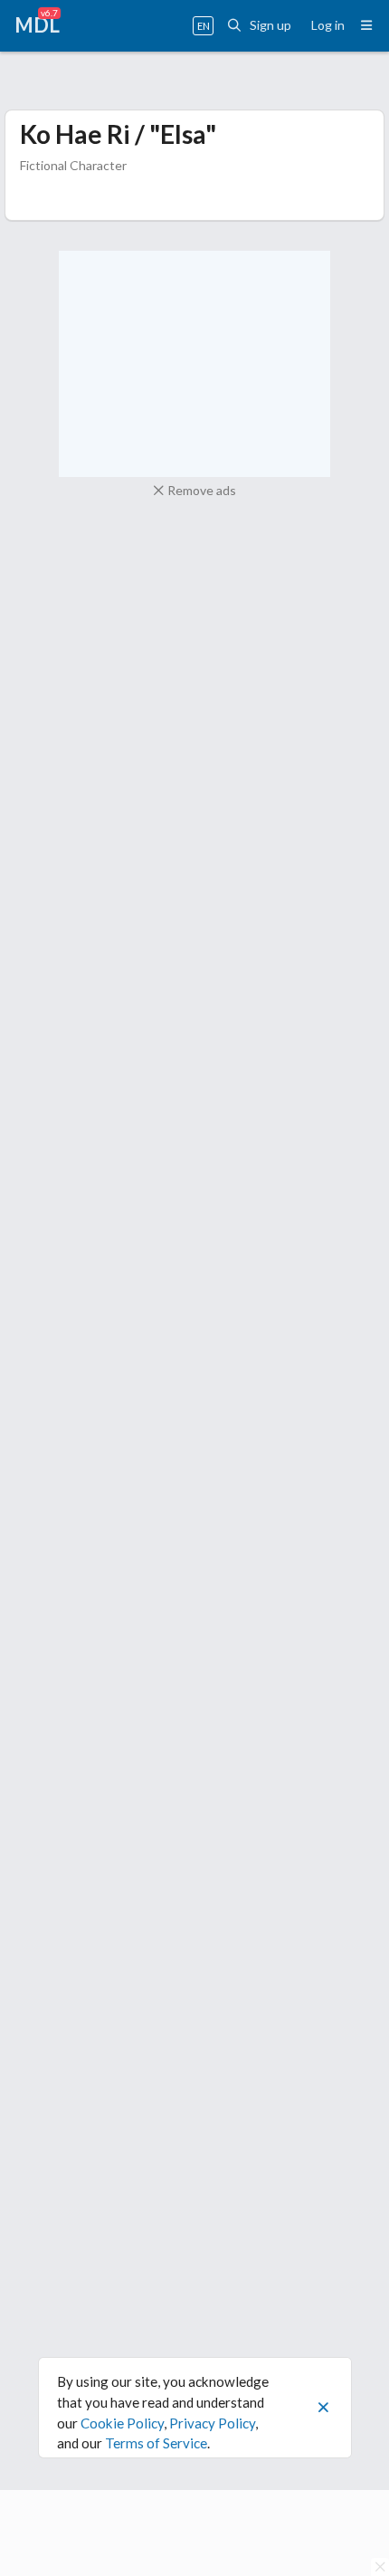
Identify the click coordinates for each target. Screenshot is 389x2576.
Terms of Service (156, 2443)
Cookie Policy (122, 2423)
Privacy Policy (212, 2423)
